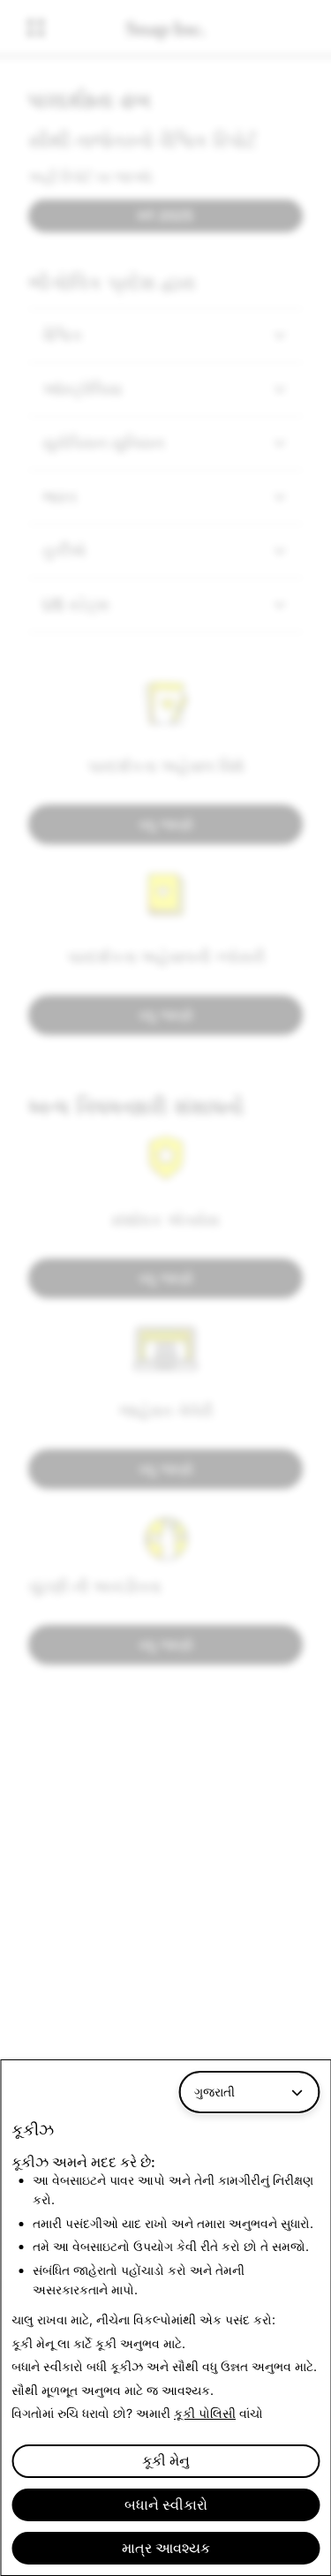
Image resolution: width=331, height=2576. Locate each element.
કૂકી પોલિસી (205, 2413)
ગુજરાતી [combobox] (214, 2092)
